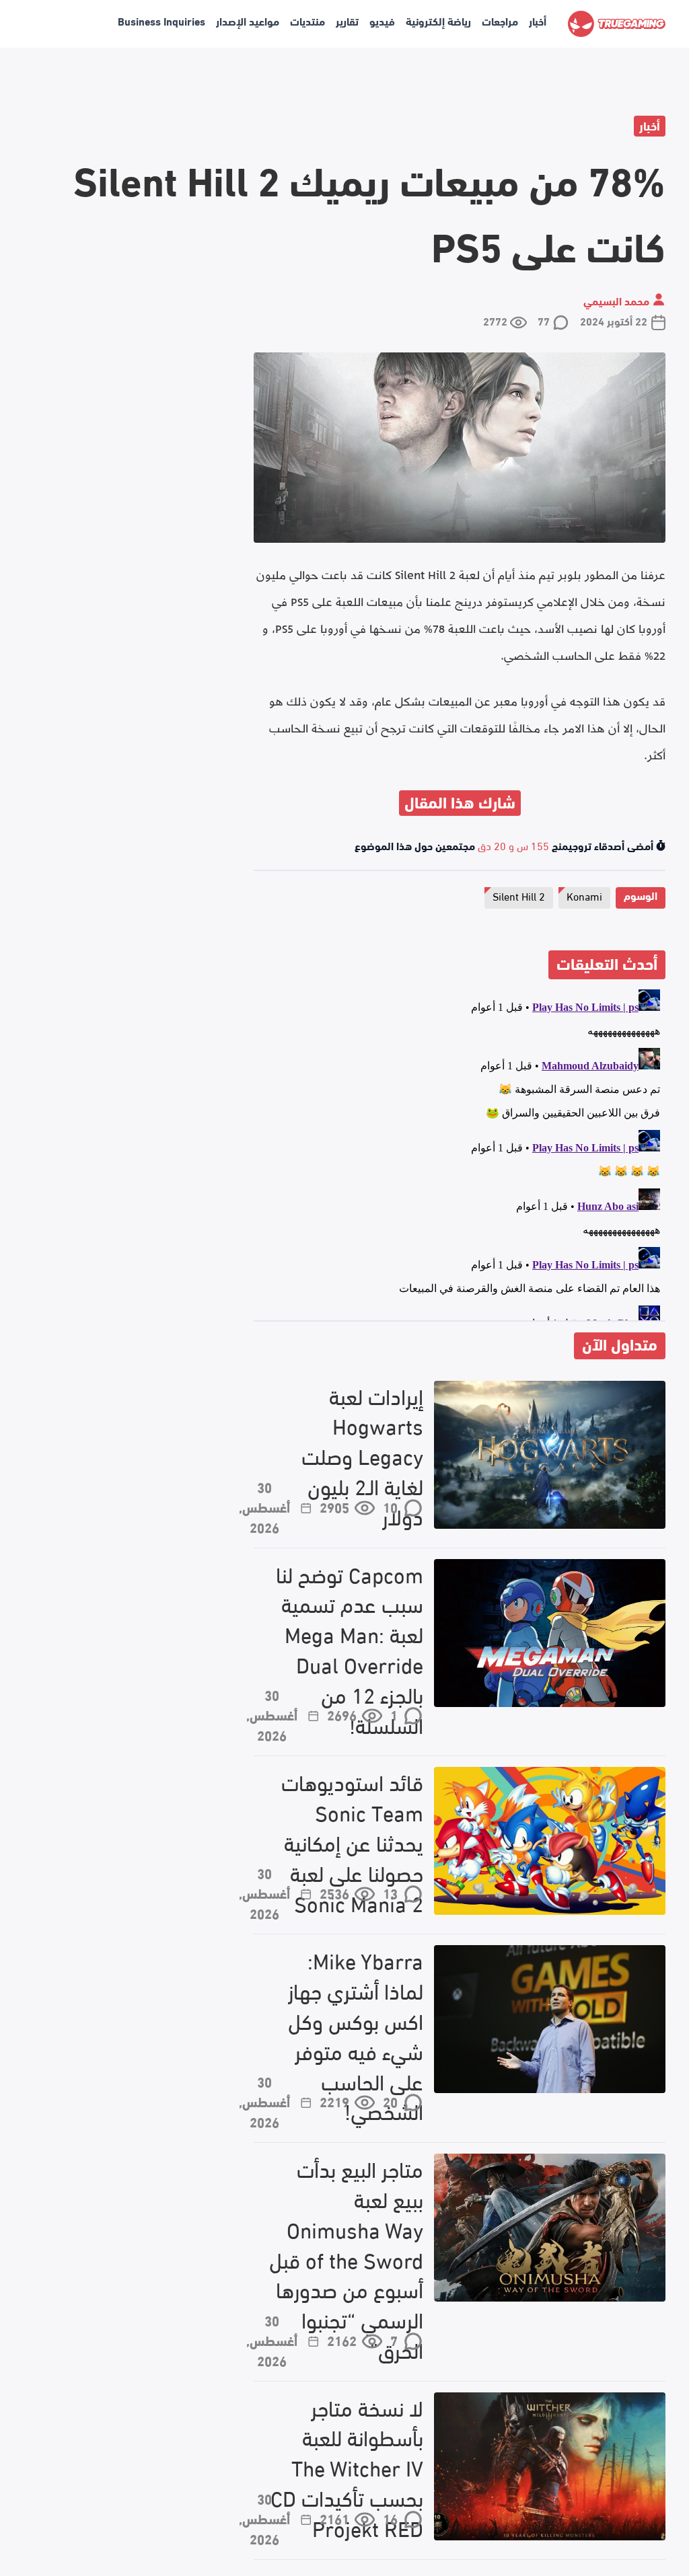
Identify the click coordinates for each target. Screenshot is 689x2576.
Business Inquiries (161, 21)
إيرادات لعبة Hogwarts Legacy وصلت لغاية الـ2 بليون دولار (362, 1456)
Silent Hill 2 (519, 896)
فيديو (382, 21)
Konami (584, 896)
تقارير (347, 21)
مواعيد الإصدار (248, 21)
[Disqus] (460, 1152)
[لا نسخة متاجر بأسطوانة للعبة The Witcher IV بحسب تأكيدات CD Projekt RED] (550, 2466)
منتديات (307, 21)
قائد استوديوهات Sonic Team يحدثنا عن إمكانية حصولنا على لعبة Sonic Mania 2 (352, 1842)
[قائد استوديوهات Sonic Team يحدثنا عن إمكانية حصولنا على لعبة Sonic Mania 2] (550, 1841)
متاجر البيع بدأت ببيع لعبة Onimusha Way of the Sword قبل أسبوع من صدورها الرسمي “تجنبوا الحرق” (346, 2259)
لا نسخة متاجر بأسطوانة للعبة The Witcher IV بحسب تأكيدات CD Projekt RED (347, 2468)
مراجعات (500, 21)
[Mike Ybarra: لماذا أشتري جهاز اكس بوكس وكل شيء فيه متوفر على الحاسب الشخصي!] (550, 2019)
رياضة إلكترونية (438, 21)
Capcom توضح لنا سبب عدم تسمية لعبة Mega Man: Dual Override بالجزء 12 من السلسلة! (350, 1650)
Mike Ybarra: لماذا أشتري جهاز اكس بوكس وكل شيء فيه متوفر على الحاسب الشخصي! (356, 2036)
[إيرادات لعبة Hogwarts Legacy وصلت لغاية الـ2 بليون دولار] (550, 1455)
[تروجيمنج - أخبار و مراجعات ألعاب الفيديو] (617, 24)
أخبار (538, 21)
